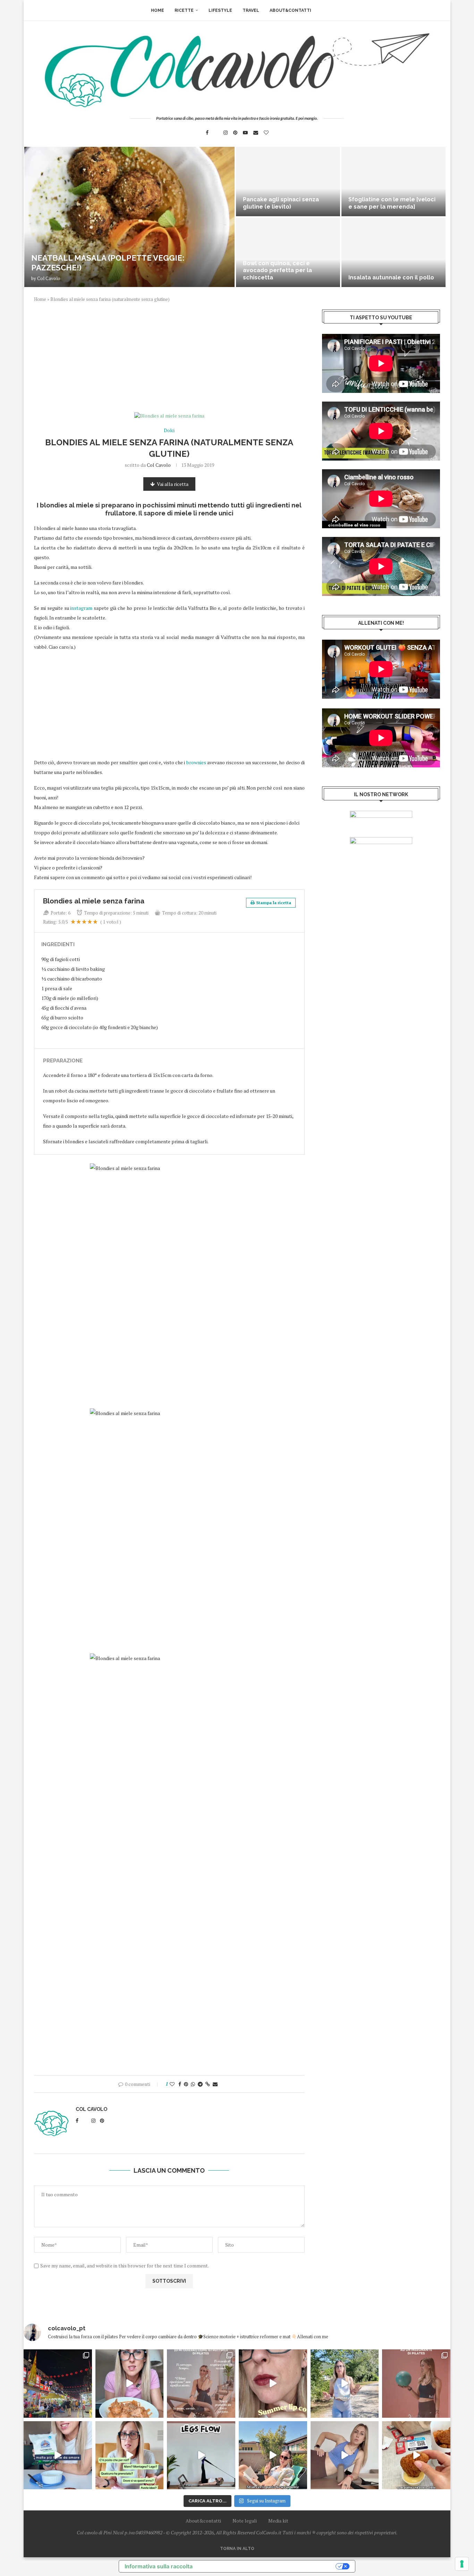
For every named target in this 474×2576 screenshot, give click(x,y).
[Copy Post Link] (208, 2084)
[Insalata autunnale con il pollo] (393, 252)
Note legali (245, 2521)
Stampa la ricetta (274, 903)
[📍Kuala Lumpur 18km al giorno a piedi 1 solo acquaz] (58, 2384)
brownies (196, 762)
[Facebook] (207, 133)
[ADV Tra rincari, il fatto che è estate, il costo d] (273, 2455)
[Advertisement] (169, 361)
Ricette (184, 10)
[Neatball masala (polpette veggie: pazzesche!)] (129, 217)
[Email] (256, 133)
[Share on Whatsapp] (193, 2084)
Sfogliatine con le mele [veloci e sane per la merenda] (392, 203)
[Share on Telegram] (200, 2084)
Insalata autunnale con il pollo (391, 277)
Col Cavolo (49, 278)
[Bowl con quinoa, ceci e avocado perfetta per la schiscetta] (288, 252)
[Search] (320, 10)
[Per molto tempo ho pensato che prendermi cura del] (345, 2384)
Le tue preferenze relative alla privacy (268, 2566)
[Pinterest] (235, 133)
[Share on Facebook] (180, 2084)
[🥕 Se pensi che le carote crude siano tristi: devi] (130, 2384)
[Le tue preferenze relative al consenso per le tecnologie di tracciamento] (462, 2564)
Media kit (278, 2521)
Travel (251, 10)
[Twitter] (216, 133)
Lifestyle (220, 10)
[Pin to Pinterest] (186, 2084)
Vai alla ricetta (173, 484)
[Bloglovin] (266, 133)
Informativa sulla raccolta (159, 2566)
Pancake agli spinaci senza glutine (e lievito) (281, 203)
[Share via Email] (215, 2084)
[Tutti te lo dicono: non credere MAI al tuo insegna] (416, 2384)
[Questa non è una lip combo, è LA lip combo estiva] (273, 2384)
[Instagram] (226, 133)
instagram (81, 608)
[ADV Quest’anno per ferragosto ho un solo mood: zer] (130, 2455)
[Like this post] (172, 2084)
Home (158, 10)
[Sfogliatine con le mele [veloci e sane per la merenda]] (393, 182)
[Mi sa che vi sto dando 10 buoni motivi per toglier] (201, 2384)
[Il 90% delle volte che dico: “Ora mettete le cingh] (201, 2455)
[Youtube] (245, 133)
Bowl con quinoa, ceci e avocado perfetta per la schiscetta (277, 271)
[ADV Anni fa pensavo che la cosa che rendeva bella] (416, 2455)
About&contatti (290, 10)
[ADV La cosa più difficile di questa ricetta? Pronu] (58, 2455)
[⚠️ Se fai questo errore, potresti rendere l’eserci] (345, 2455)
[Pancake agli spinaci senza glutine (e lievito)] (288, 182)
